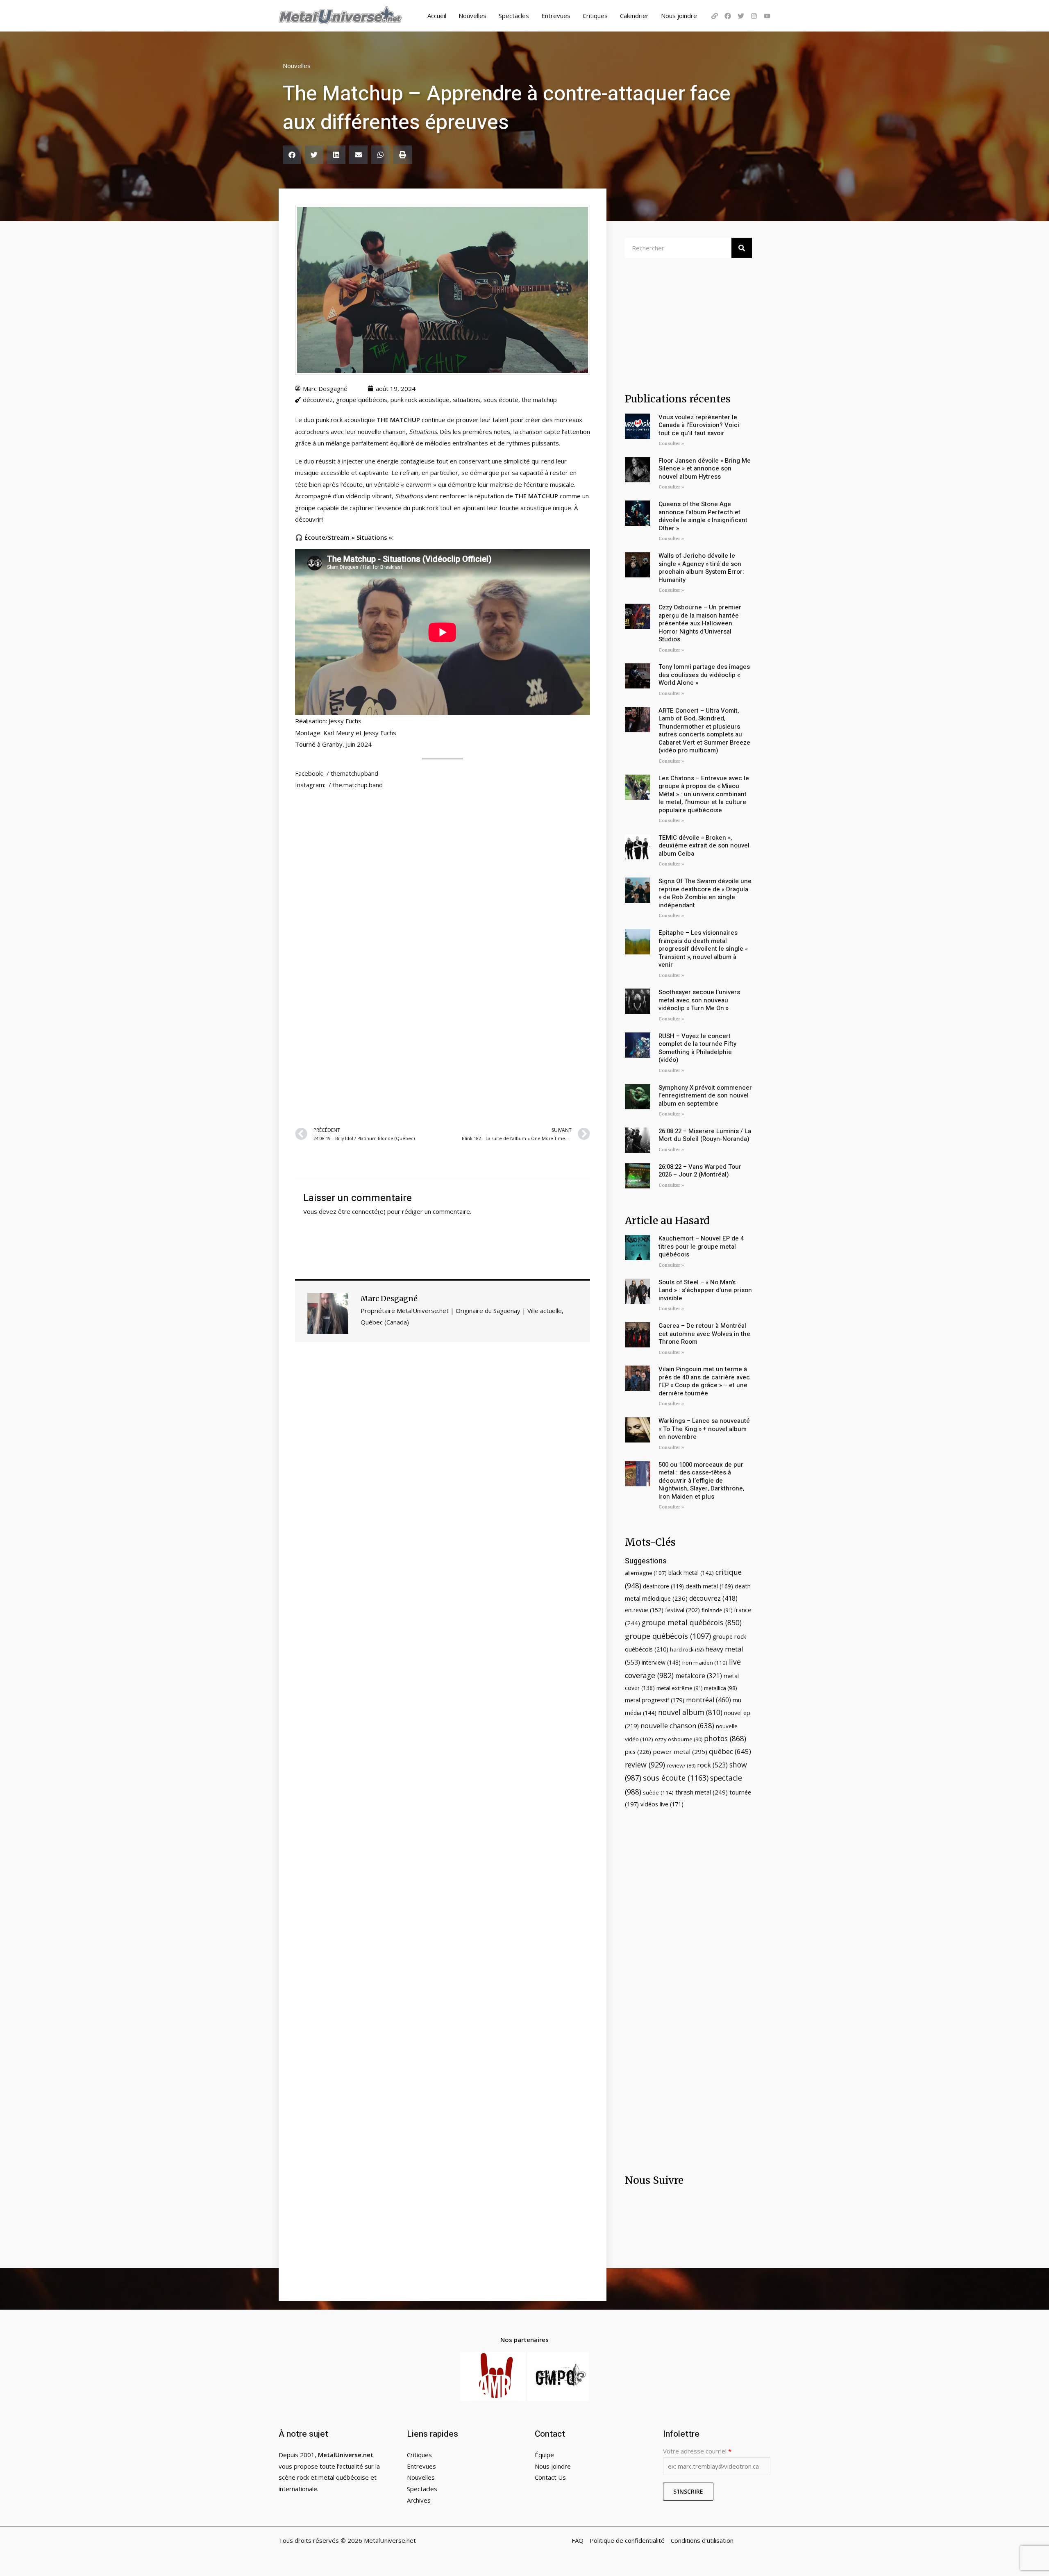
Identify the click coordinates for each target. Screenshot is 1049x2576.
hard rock (687, 1649)
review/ (681, 1765)
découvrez (318, 400)
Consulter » (671, 444)
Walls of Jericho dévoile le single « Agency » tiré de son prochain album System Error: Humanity (701, 568)
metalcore (699, 1676)
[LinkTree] (715, 16)
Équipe (544, 2455)
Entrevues (556, 16)
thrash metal (702, 1792)
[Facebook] (728, 16)
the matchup (539, 400)
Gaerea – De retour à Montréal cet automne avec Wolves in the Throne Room (704, 1334)
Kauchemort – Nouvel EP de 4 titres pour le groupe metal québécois (701, 1246)
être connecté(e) (362, 1211)
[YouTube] (767, 16)
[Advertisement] (443, 1020)
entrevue (644, 1610)
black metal (691, 1573)
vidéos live (662, 1804)
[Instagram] (754, 16)
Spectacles (514, 16)
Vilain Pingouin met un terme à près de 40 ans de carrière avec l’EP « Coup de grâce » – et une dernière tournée (704, 1381)
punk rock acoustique (420, 400)
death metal (709, 1586)
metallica (721, 1688)
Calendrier (634, 16)
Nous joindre (679, 16)
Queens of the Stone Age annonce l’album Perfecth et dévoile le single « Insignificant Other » (703, 516)
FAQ (578, 2540)
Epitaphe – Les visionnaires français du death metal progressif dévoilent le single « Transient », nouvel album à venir (703, 949)
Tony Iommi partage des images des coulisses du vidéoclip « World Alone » (704, 675)
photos (725, 1738)
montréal (708, 1700)
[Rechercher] (742, 248)
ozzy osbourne (679, 1739)
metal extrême (679, 1688)
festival (682, 1610)
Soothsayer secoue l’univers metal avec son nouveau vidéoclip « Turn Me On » (699, 1000)
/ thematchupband (352, 773)
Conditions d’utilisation (702, 2540)
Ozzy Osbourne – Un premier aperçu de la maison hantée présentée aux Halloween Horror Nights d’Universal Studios (700, 623)
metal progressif (655, 1700)
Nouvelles (472, 16)
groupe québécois (362, 400)
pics (638, 1751)
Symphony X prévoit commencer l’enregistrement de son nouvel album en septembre (705, 1096)
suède (658, 1792)
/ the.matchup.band (356, 785)
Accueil (437, 16)
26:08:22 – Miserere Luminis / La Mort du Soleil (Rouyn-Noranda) (705, 1135)
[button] (292, 155)
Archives (419, 2500)
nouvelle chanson (677, 1725)
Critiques (595, 16)
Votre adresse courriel (697, 2451)
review (645, 1765)
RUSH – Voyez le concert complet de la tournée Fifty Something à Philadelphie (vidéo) (697, 1048)
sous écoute (501, 400)
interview (661, 1662)
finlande (717, 1610)
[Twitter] (741, 16)
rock (712, 1765)
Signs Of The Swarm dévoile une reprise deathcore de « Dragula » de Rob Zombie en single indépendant (705, 893)
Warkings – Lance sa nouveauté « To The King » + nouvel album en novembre (704, 1429)
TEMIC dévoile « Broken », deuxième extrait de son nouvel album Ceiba (704, 846)
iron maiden (705, 1663)
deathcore (663, 1586)
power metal (680, 1751)
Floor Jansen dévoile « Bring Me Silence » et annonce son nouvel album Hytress (705, 469)
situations (467, 400)
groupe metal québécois (692, 1622)
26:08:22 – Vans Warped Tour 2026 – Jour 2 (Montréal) (700, 1171)
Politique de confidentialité (627, 2540)
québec (730, 1751)
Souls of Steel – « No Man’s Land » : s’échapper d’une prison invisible (705, 1290)
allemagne (646, 1573)
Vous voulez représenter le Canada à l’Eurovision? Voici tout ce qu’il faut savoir (699, 425)
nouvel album (690, 1712)
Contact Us (550, 2477)
